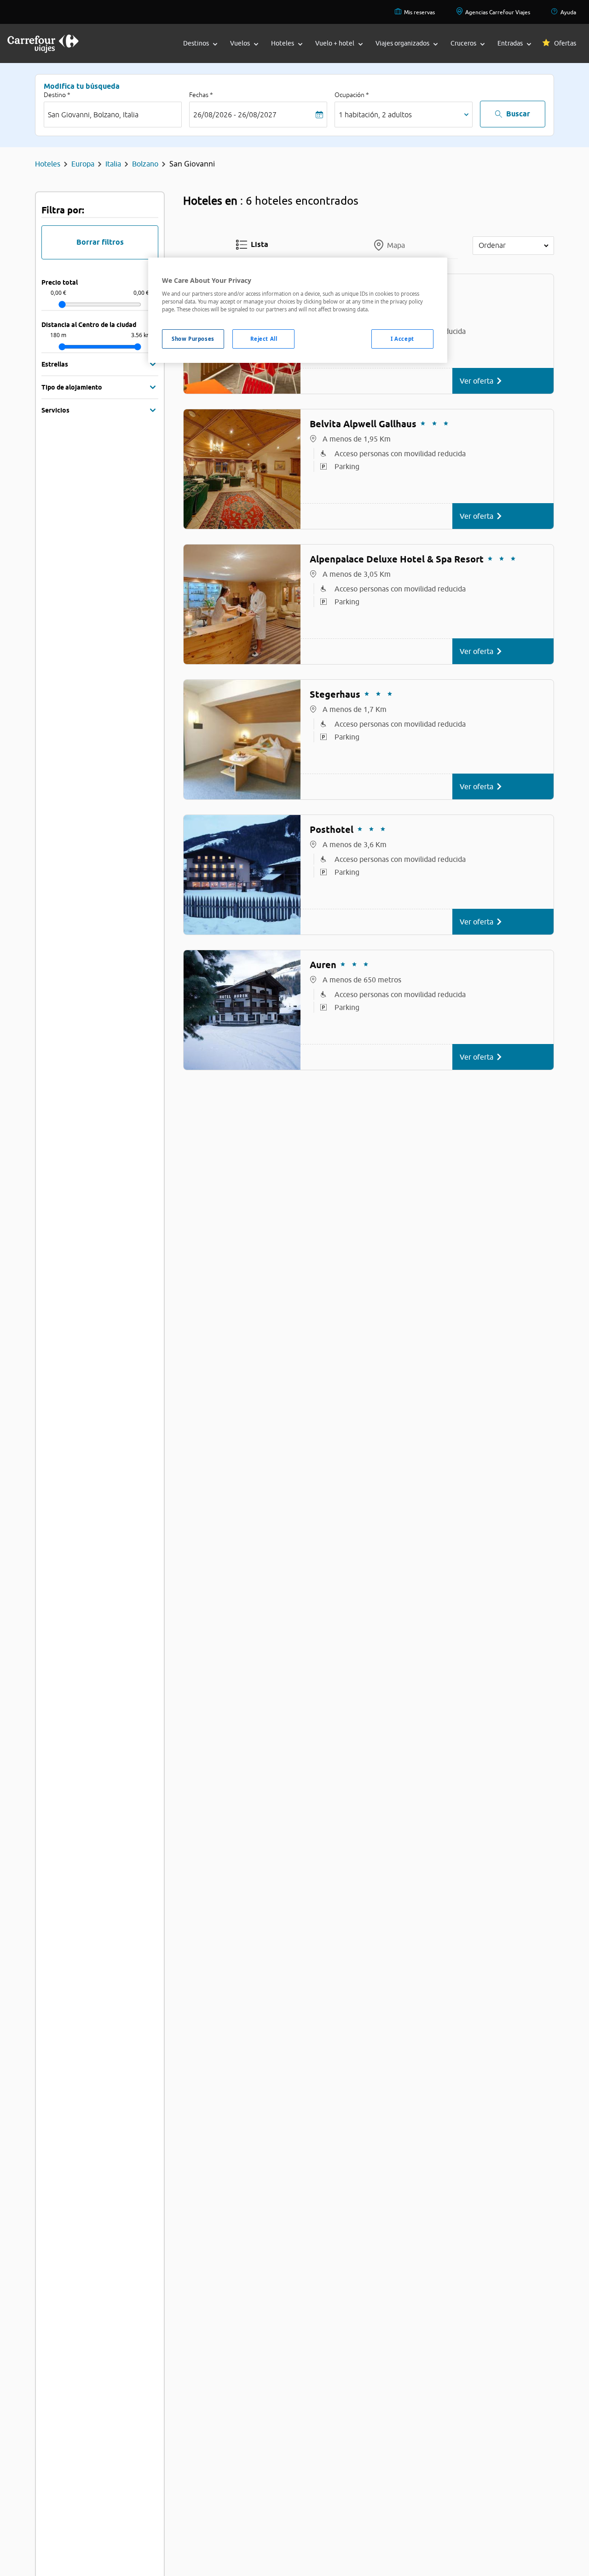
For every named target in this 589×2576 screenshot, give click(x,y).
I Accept (402, 339)
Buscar (518, 114)
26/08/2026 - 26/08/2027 (235, 115)
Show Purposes (193, 339)
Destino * (57, 95)
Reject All (264, 339)
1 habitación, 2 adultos (375, 115)
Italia (113, 164)
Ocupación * (352, 95)
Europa (83, 164)
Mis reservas (419, 12)
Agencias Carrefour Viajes (498, 12)
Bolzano (145, 164)
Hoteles (48, 164)
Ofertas (565, 43)
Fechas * (201, 95)
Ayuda (568, 12)
